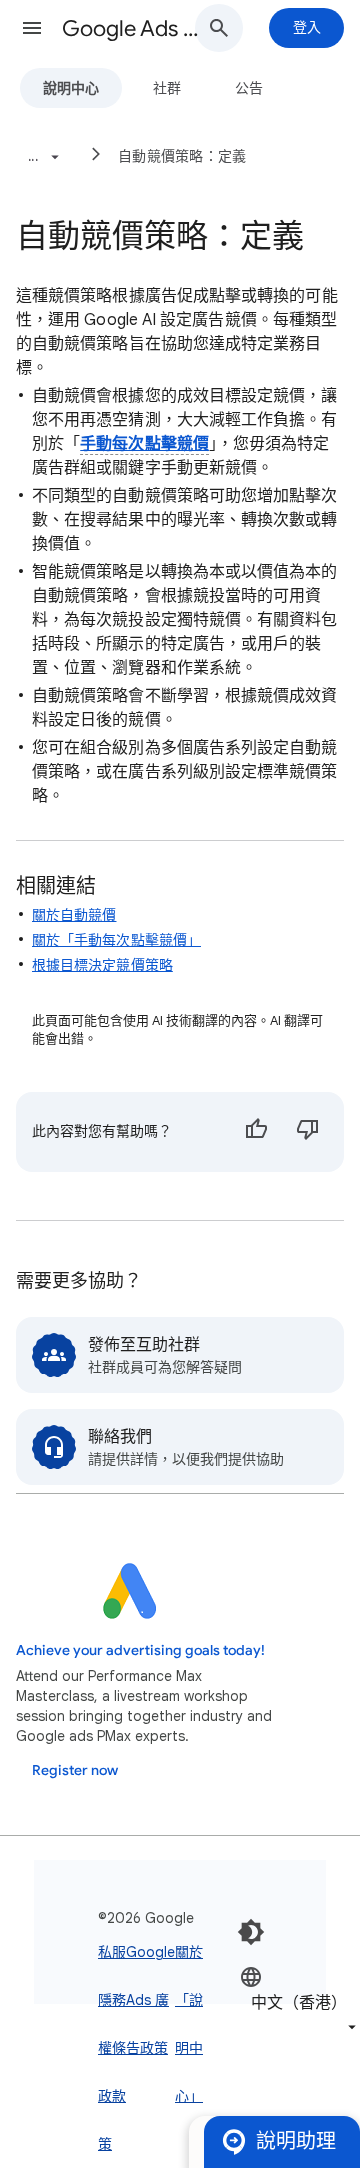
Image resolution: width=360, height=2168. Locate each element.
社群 (167, 88)
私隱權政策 (105, 2048)
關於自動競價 (74, 915)
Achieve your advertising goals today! (140, 1650)
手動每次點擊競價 (144, 444)
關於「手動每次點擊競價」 (116, 940)
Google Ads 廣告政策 (150, 2000)
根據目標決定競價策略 (102, 965)
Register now (75, 1770)
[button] (32, 28)
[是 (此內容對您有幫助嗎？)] (256, 1132)
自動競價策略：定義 (182, 156)
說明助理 (296, 2141)
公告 (249, 88)
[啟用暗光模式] (251, 1932)
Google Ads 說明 (136, 28)
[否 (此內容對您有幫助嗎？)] (308, 1132)
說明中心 (71, 88)
